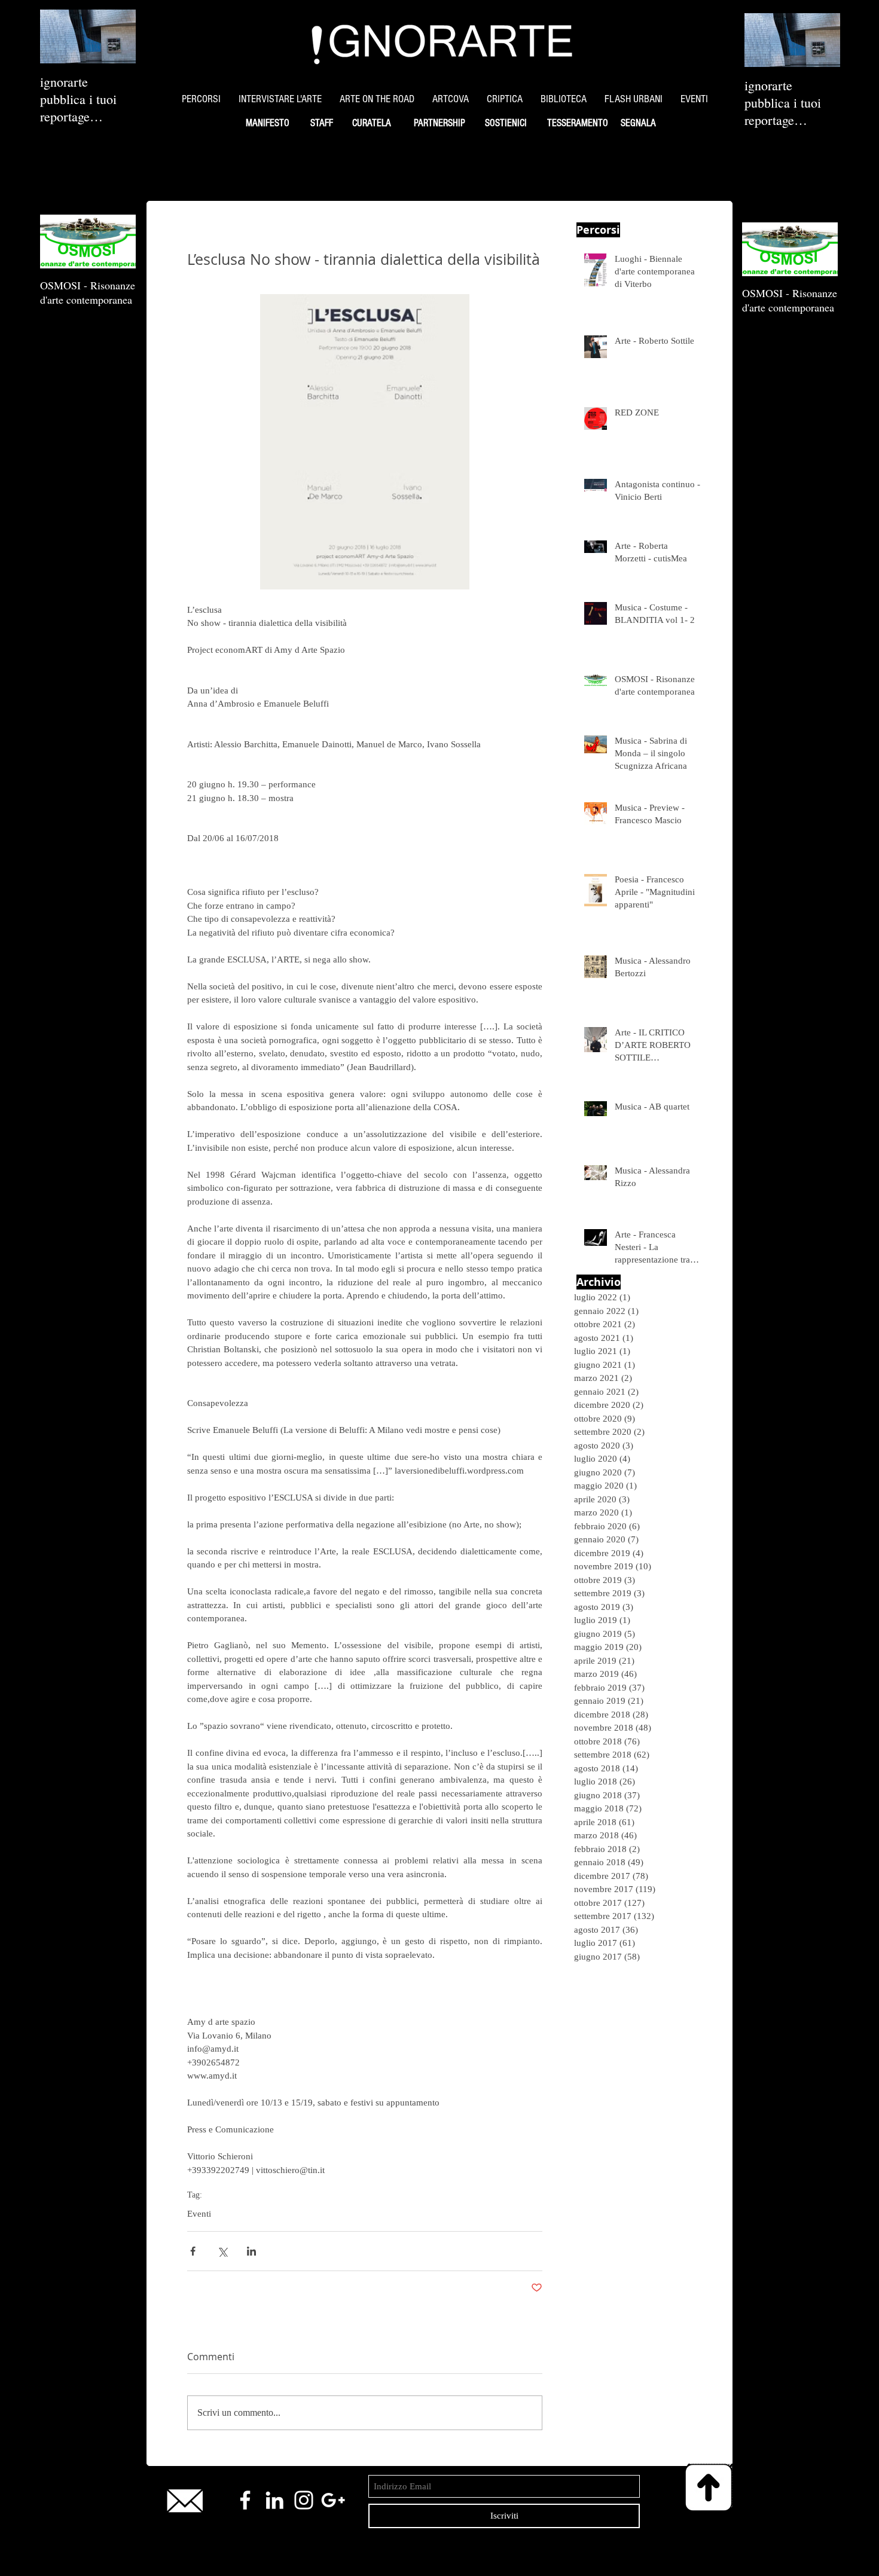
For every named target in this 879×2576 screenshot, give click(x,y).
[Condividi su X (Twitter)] (222, 2251)
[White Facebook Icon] (245, 2500)
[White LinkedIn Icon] (274, 2500)
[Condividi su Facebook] (193, 2251)
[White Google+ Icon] (333, 2500)
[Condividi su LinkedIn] (251, 2251)
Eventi (199, 2214)
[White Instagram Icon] (304, 2500)
